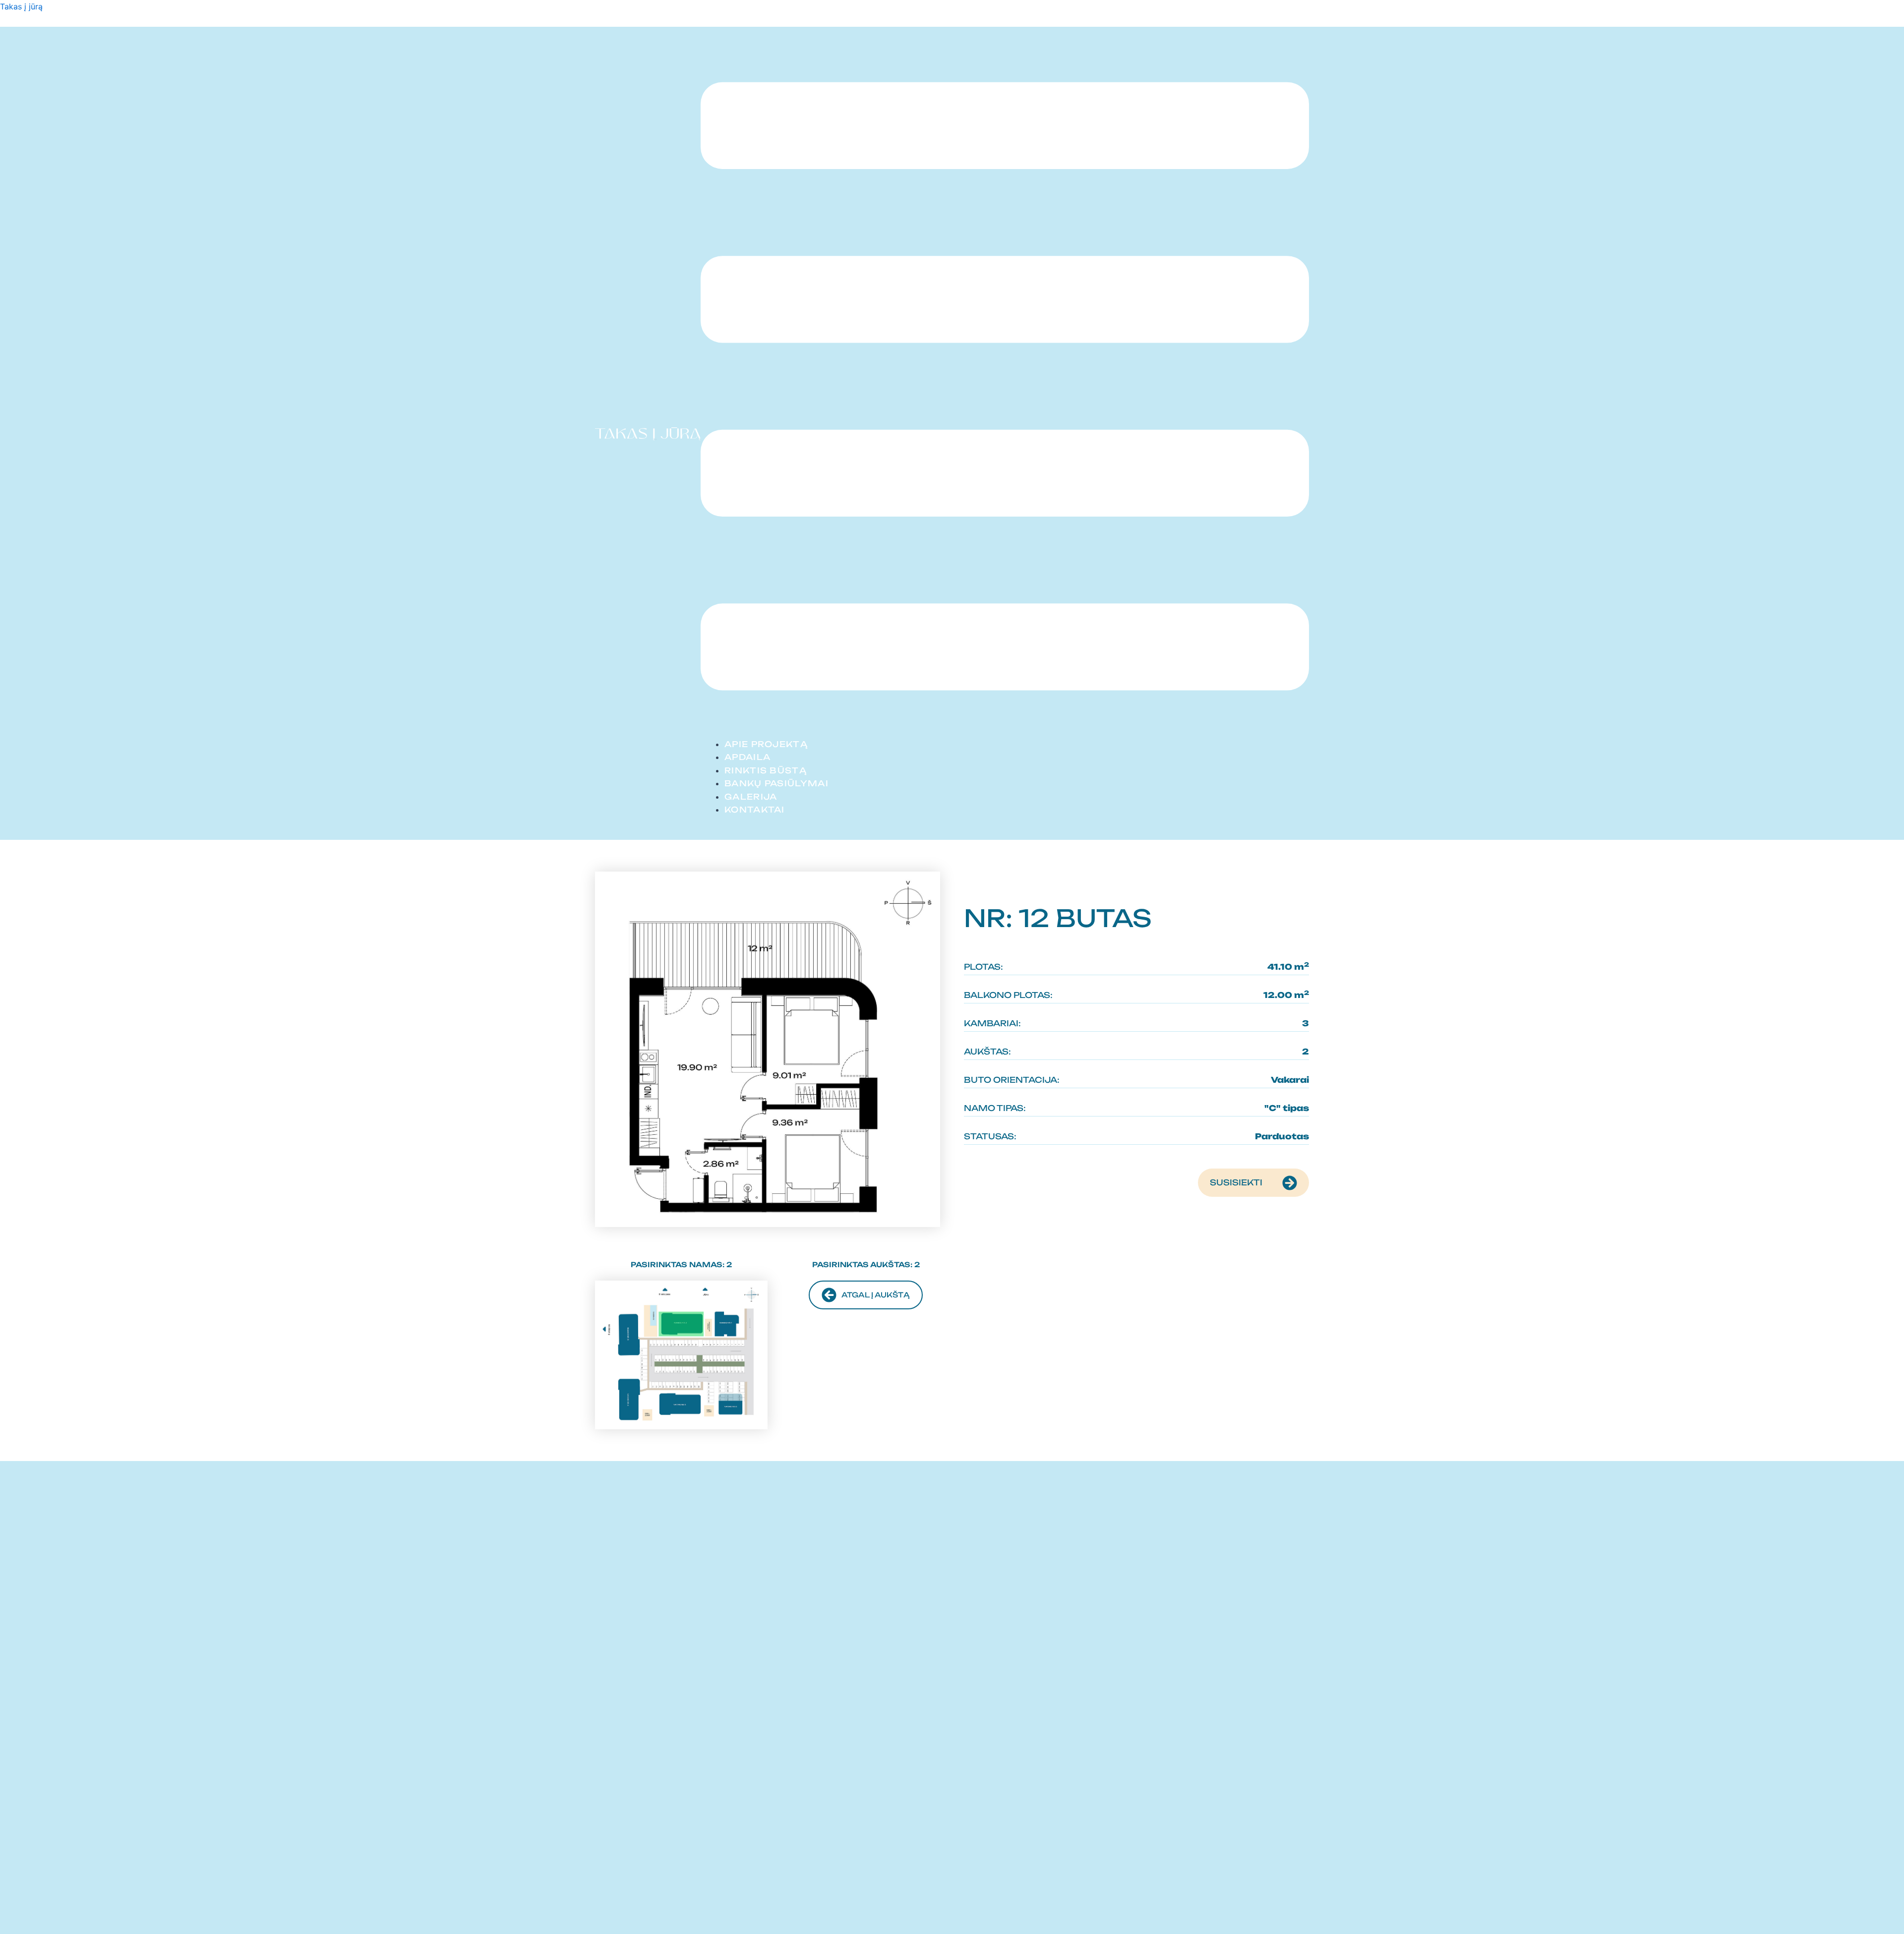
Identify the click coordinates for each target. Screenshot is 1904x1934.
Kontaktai (755, 810)
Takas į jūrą (21, 6)
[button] (1005, 388)
